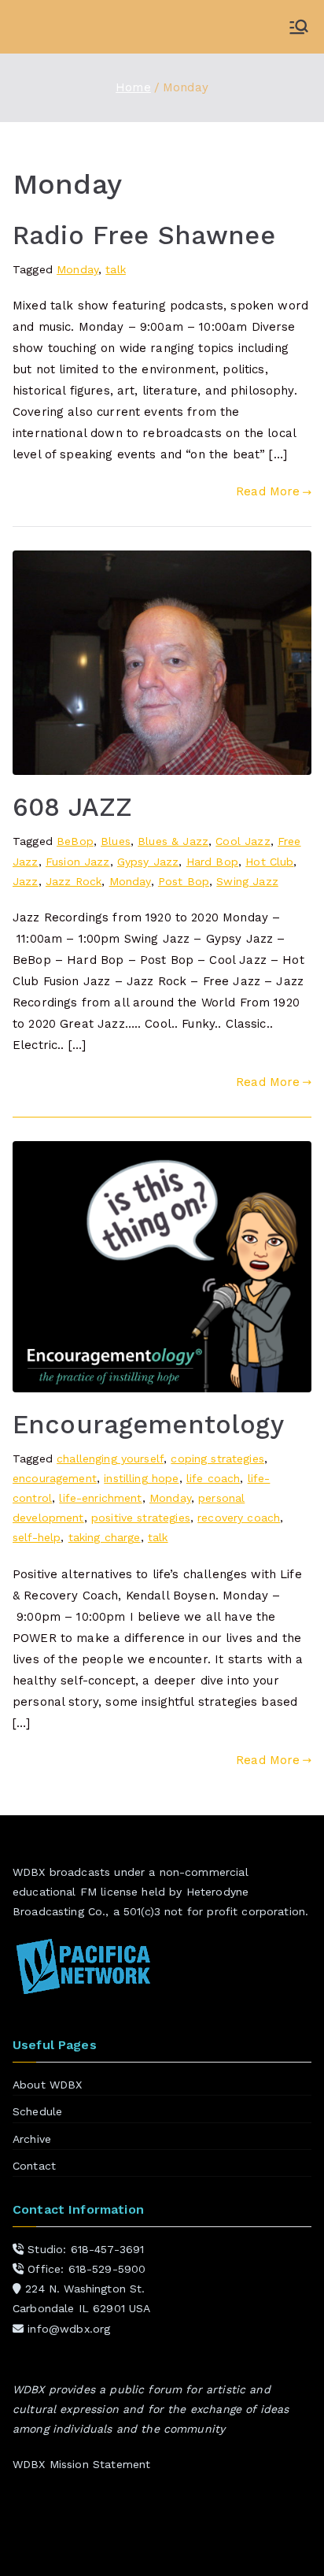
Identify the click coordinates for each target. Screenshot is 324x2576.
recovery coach (239, 1518)
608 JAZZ (72, 807)
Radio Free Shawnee (144, 235)
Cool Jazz (243, 841)
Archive (32, 2139)
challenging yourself (110, 1458)
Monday (77, 269)
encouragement (55, 1478)
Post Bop (184, 881)
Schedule (37, 2111)
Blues (116, 841)
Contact (34, 2166)
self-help (37, 1537)
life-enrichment (100, 1498)
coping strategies (217, 1458)
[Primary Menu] (299, 27)
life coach (214, 1478)
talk (116, 269)
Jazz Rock (74, 881)
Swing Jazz (247, 881)
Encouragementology (148, 1425)
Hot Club (269, 862)
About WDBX (48, 2085)
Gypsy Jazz (148, 862)
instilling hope (141, 1478)
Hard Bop (212, 862)
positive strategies (141, 1518)
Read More (268, 491)
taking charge (105, 1537)
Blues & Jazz (173, 841)
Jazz (26, 881)
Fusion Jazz (78, 862)
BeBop (75, 841)
